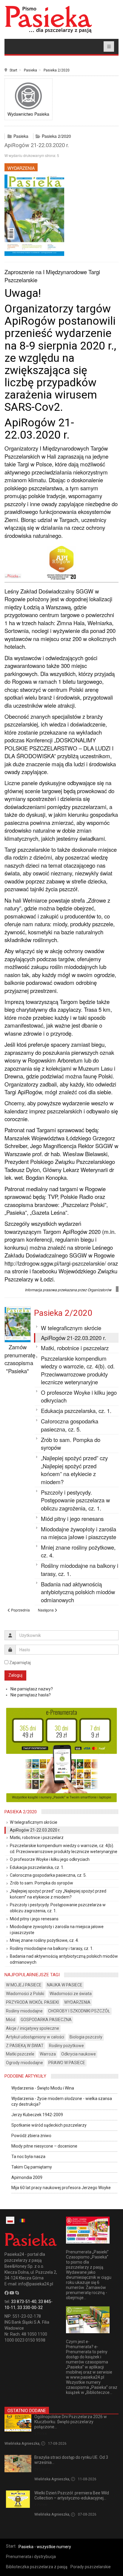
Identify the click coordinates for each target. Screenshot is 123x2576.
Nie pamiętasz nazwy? (32, 1689)
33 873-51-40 (24, 2302)
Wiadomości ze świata (71, 1994)
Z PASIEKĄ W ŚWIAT (25, 2046)
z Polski (41, 2434)
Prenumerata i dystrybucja (31, 2557)
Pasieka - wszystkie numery (45, 2547)
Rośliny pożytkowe (66, 2046)
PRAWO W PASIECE (67, 2063)
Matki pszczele (20, 2054)
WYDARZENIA (21, 168)
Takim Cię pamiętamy (32, 2167)
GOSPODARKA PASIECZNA (46, 2020)
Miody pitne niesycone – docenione (44, 2146)
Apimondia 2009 (27, 2177)
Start (13, 70)
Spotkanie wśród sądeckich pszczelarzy (49, 2125)
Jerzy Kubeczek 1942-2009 (37, 2115)
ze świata (42, 2469)
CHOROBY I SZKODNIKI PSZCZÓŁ (79, 2011)
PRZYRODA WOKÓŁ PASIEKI (32, 2002)
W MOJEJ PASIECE (24, 1985)
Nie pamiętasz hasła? (31, 1695)
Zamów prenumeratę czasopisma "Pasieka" (20, 1359)
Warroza (48, 2054)
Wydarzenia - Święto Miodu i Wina (43, 2088)
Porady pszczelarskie (91, 2567)
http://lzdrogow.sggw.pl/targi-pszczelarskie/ (55, 1263)
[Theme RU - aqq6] (48, 19)
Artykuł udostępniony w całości (35, 2037)
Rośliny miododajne (24, 2011)
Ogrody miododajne (24, 2063)
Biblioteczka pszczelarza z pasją (37, 2567)
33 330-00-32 (30, 2308)
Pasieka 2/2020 (57, 70)
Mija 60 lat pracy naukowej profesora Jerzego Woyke (61, 2188)
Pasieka (30, 70)
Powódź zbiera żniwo (31, 2136)
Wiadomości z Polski (25, 1994)
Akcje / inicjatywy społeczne (33, 2028)
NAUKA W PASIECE (65, 1985)
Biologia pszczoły (86, 2037)
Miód (11, 2020)
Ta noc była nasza (28, 2157)
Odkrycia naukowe (79, 2054)
